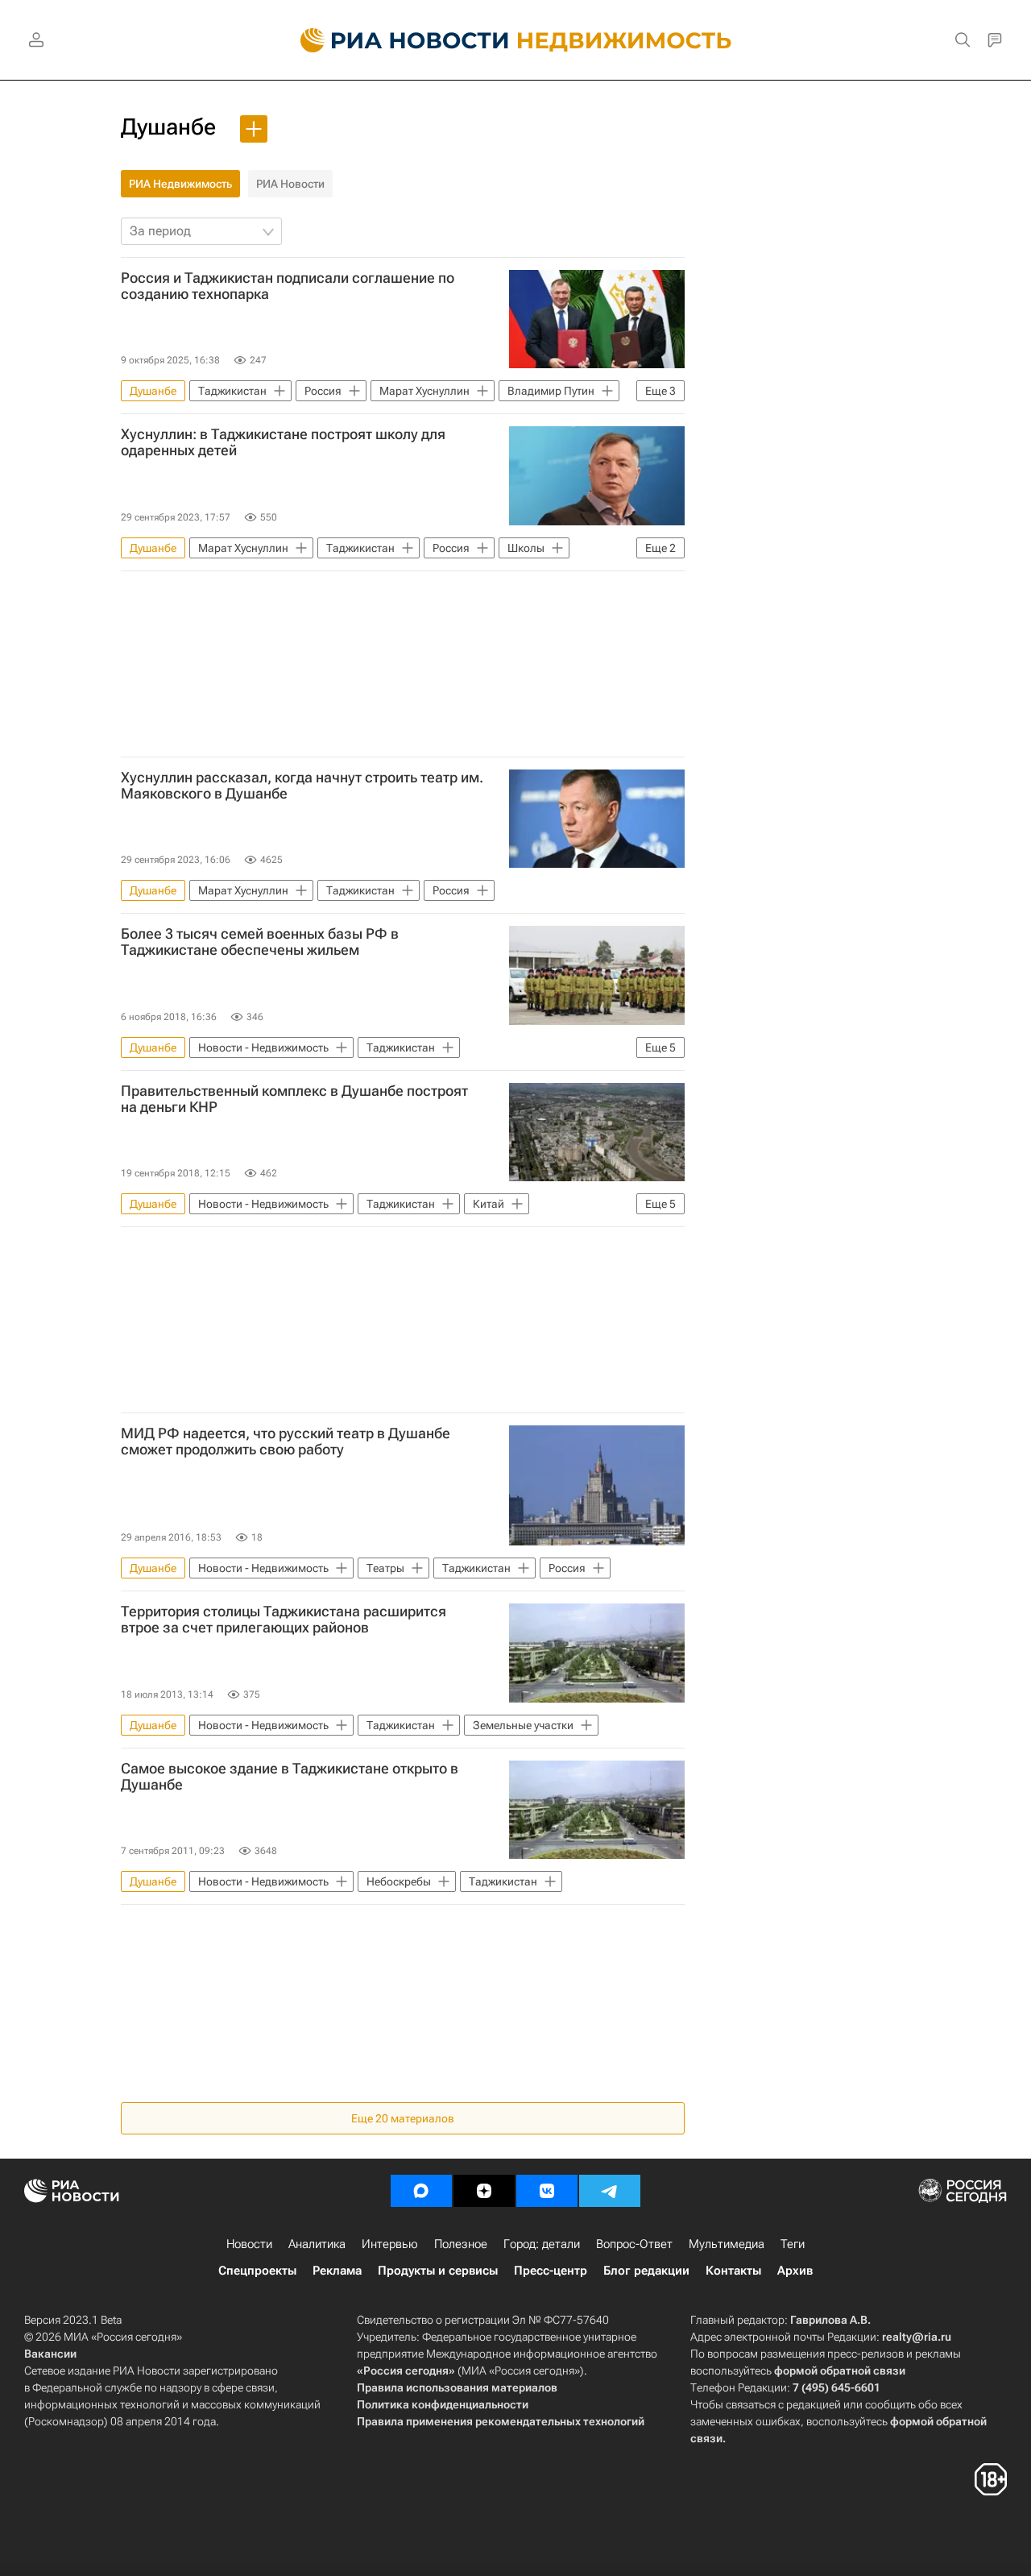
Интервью (390, 2244)
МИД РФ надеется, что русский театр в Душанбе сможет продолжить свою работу (286, 1441)
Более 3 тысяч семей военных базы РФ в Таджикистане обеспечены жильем (260, 942)
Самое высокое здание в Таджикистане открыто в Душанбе (290, 1777)
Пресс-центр (551, 2271)
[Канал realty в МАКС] (421, 2191)
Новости (249, 2244)
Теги (793, 2244)
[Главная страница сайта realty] (516, 40)
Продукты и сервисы (438, 2271)
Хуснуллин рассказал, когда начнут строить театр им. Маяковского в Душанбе (302, 786)
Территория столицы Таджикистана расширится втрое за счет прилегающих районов (284, 1620)
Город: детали (542, 2244)
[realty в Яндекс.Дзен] (484, 2191)
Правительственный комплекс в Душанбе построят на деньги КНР (294, 1099)
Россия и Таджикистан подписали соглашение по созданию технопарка (288, 286)
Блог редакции (646, 2271)
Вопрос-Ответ (634, 2244)
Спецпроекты (257, 2271)
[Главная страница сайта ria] (395, 40)
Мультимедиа (727, 2244)
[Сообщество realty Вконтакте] (547, 2191)
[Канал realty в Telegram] (610, 2191)
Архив (795, 2271)
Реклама (337, 2271)
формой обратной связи (840, 2371)
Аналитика (317, 2244)
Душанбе (168, 127)
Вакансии (50, 2354)
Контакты (733, 2271)
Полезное (461, 2244)
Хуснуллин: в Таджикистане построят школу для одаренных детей (283, 442)
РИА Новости (290, 184)
